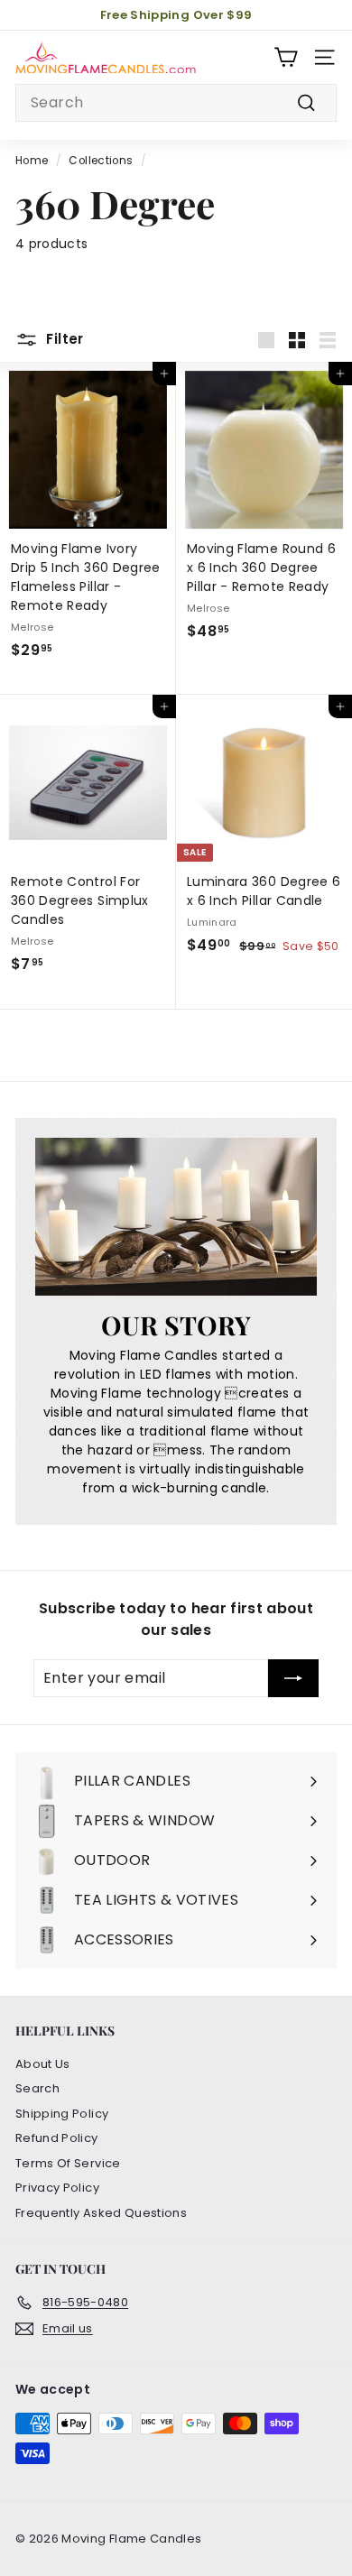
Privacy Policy (57, 2188)
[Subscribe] (293, 1678)
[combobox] (176, 103)
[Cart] (286, 57)
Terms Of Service (68, 2163)
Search (37, 2088)
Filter (63, 339)
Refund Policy (57, 2138)
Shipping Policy (62, 2114)
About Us (43, 2064)
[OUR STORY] (176, 1217)
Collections (101, 161)
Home (32, 161)
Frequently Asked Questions (101, 2213)
